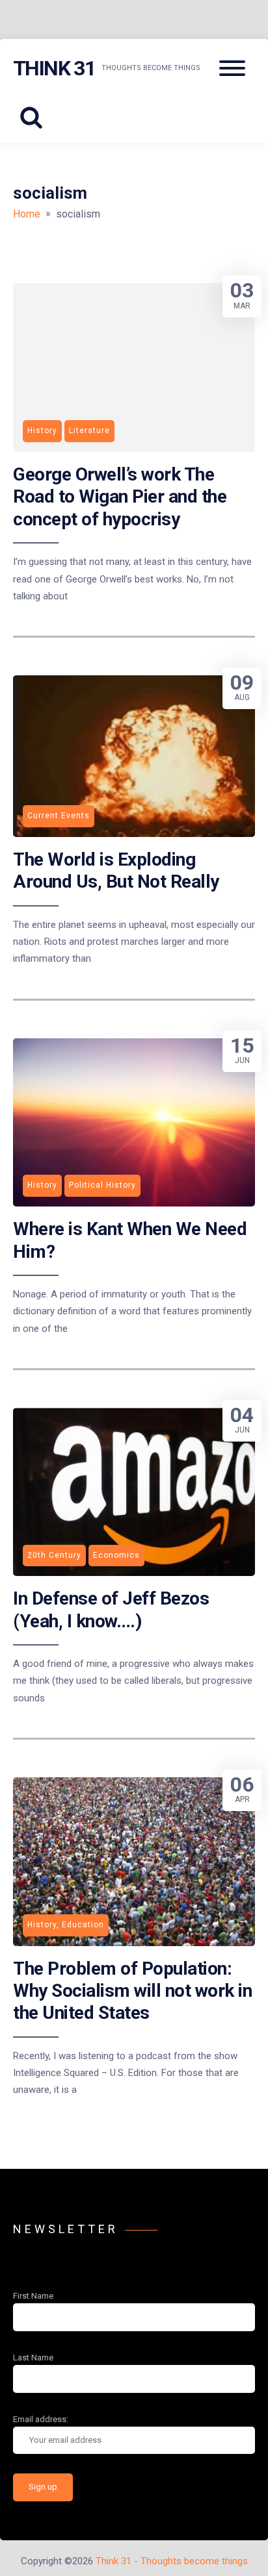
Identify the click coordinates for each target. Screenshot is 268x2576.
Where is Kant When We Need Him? (130, 1240)
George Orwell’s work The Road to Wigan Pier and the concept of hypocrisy (120, 497)
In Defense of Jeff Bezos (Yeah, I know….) (111, 1609)
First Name (33, 2296)
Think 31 (54, 68)
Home (27, 214)
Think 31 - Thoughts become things (172, 2561)
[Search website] (36, 118)
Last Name (33, 2357)
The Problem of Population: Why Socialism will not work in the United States (132, 1991)
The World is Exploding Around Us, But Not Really (116, 870)
